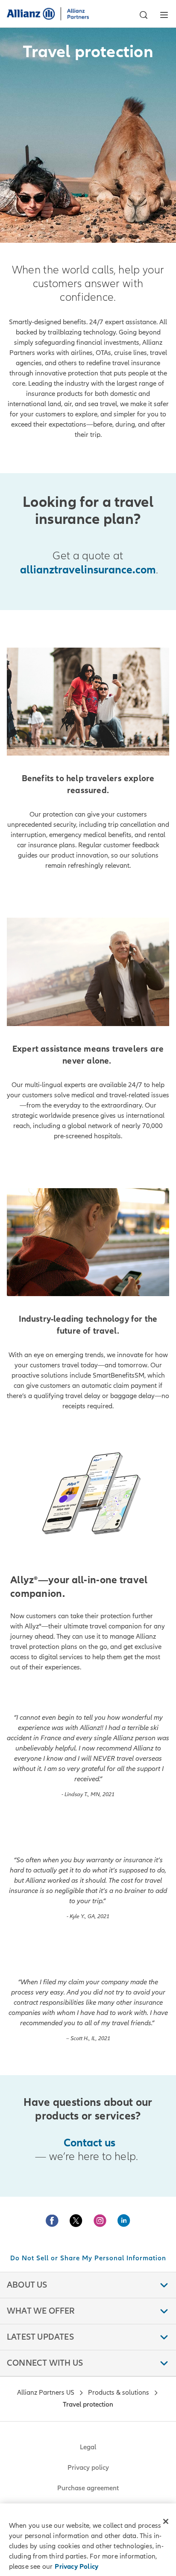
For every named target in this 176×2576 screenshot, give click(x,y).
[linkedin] (124, 2221)
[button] (144, 15)
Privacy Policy (76, 2567)
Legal (88, 2447)
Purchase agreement (88, 2488)
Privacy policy (88, 2468)
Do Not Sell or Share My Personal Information (88, 2258)
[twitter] (76, 2221)
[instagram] (100, 2221)
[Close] (166, 2521)
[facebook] (52, 2221)
